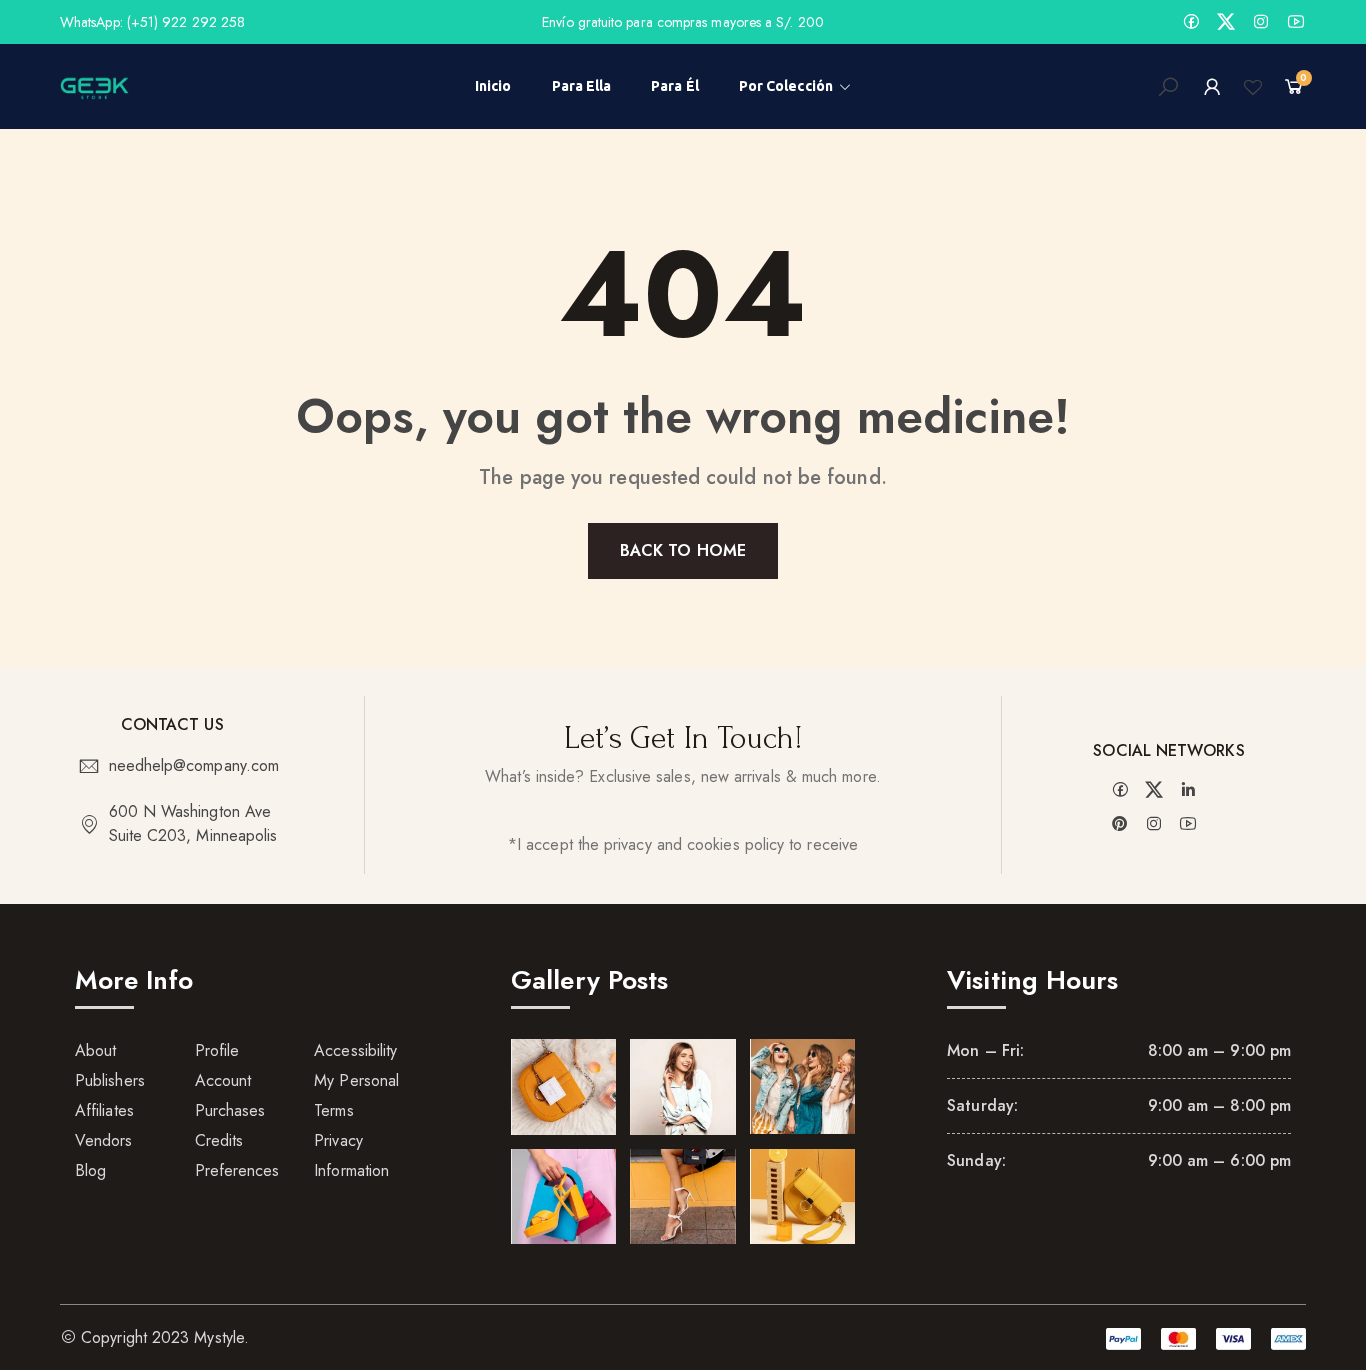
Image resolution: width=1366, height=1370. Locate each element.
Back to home (683, 550)
